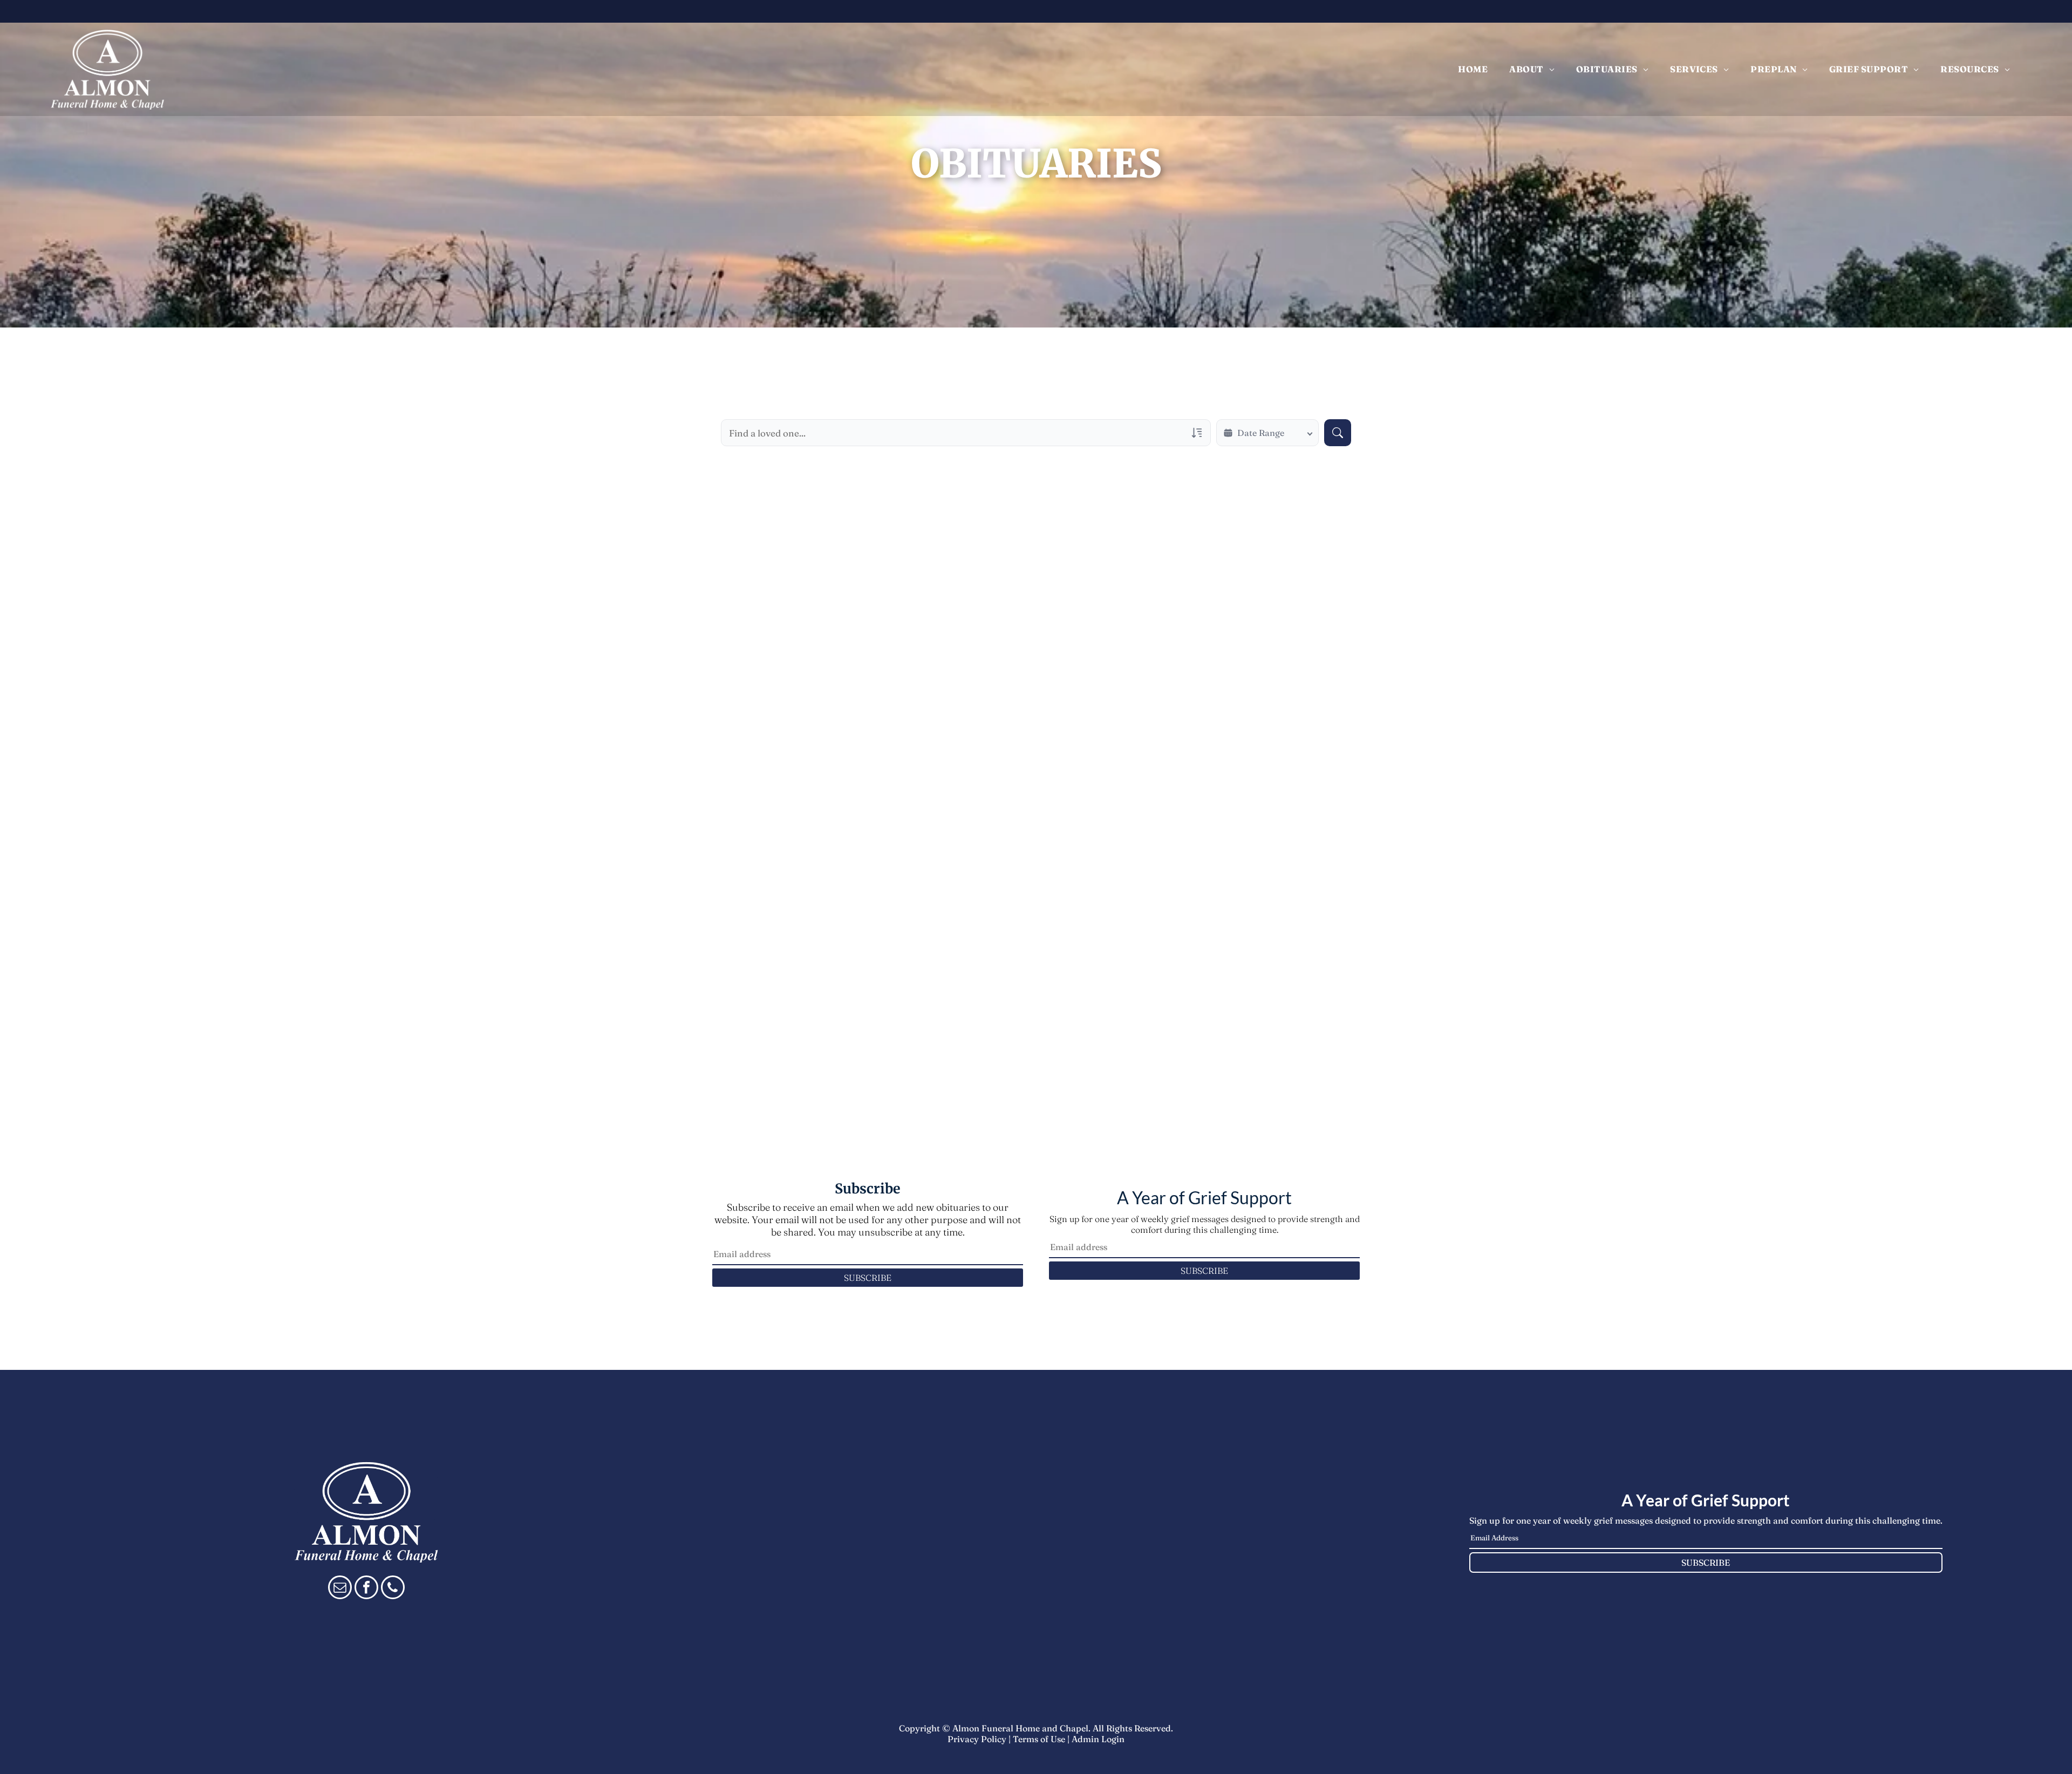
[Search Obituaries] (1338, 433)
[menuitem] (1473, 69)
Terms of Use (1039, 1739)
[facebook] (366, 1589)
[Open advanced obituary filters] (1197, 433)
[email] (340, 1589)
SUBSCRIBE (868, 1278)
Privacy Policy (977, 1739)
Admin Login (1098, 1739)
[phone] (393, 1589)
